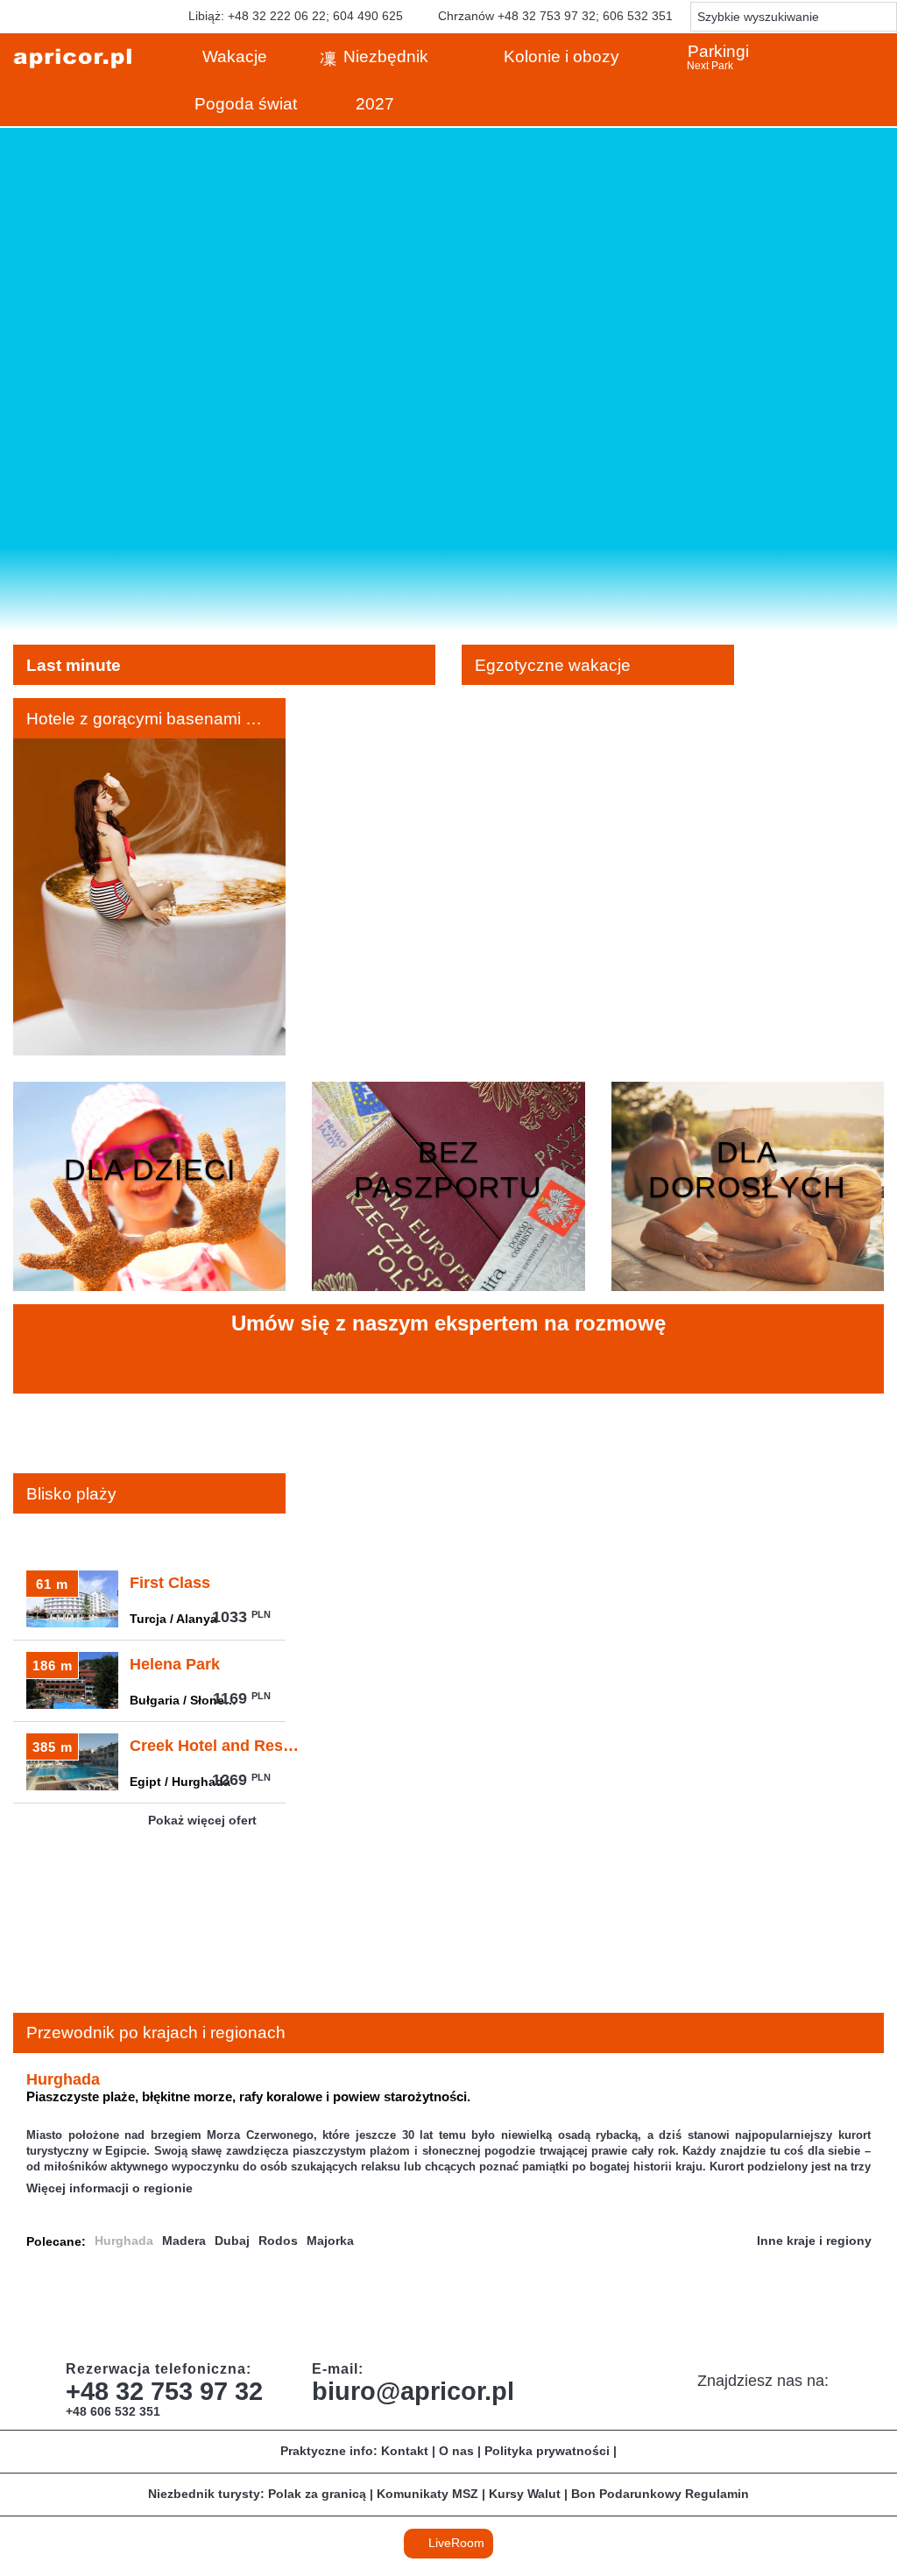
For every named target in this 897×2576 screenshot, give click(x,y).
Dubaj (232, 2241)
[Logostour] (779, 2308)
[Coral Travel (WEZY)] (253, 2308)
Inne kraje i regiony (816, 2241)
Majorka (330, 2241)
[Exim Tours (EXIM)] (341, 2308)
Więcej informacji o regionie (111, 2188)
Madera (184, 2241)
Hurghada (124, 2241)
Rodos (278, 2241)
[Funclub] (428, 2308)
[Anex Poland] (866, 2308)
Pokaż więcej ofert (204, 1820)
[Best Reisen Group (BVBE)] (166, 2308)
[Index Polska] (604, 2308)
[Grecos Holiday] (516, 2308)
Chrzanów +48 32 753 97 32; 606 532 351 (554, 16)
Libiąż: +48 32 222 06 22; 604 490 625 (294, 16)
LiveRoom (455, 2543)
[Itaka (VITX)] (691, 2308)
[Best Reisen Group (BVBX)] (78, 2308)
